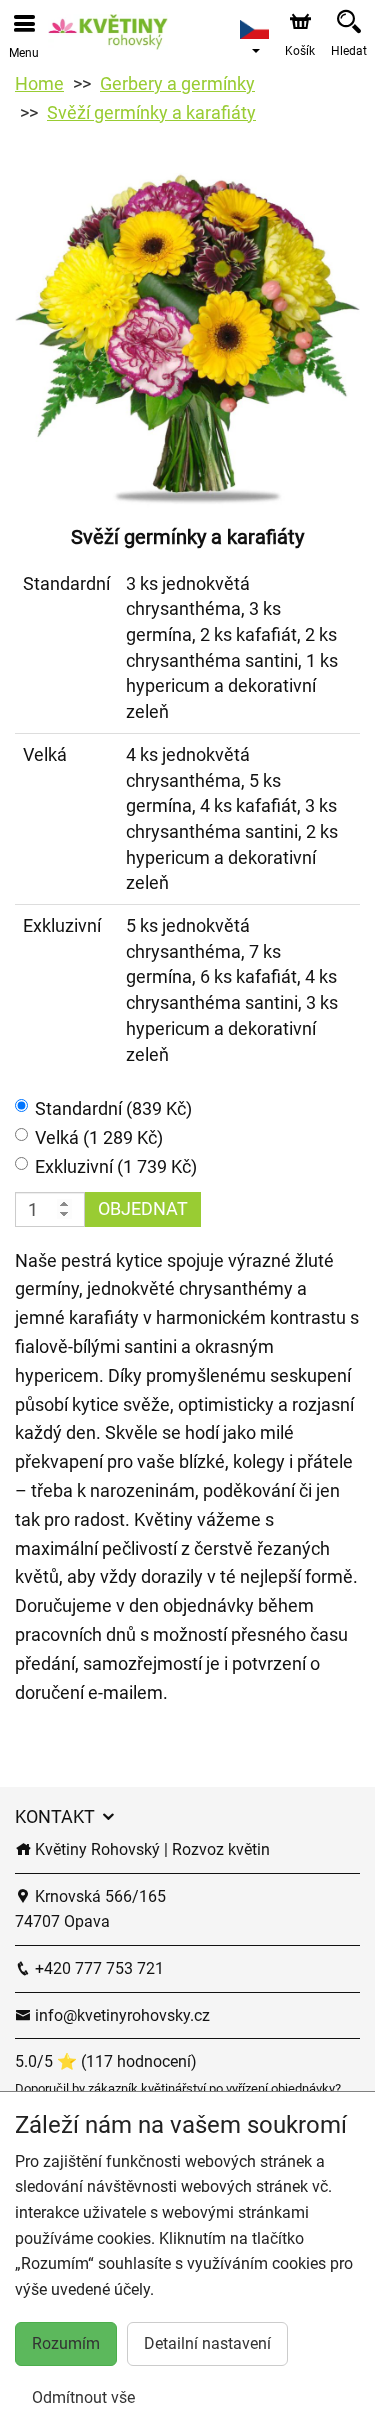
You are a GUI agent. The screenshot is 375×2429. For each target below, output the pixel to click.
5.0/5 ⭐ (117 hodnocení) (106, 2061)
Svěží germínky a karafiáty (151, 112)
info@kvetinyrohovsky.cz (120, 2015)
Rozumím (66, 2343)
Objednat (143, 1208)
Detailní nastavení (207, 2343)
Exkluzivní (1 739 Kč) (116, 1166)
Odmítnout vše (83, 2397)
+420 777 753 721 (97, 1968)
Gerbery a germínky (177, 83)
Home (39, 83)
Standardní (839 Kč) (113, 1108)
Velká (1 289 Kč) (99, 1137)
